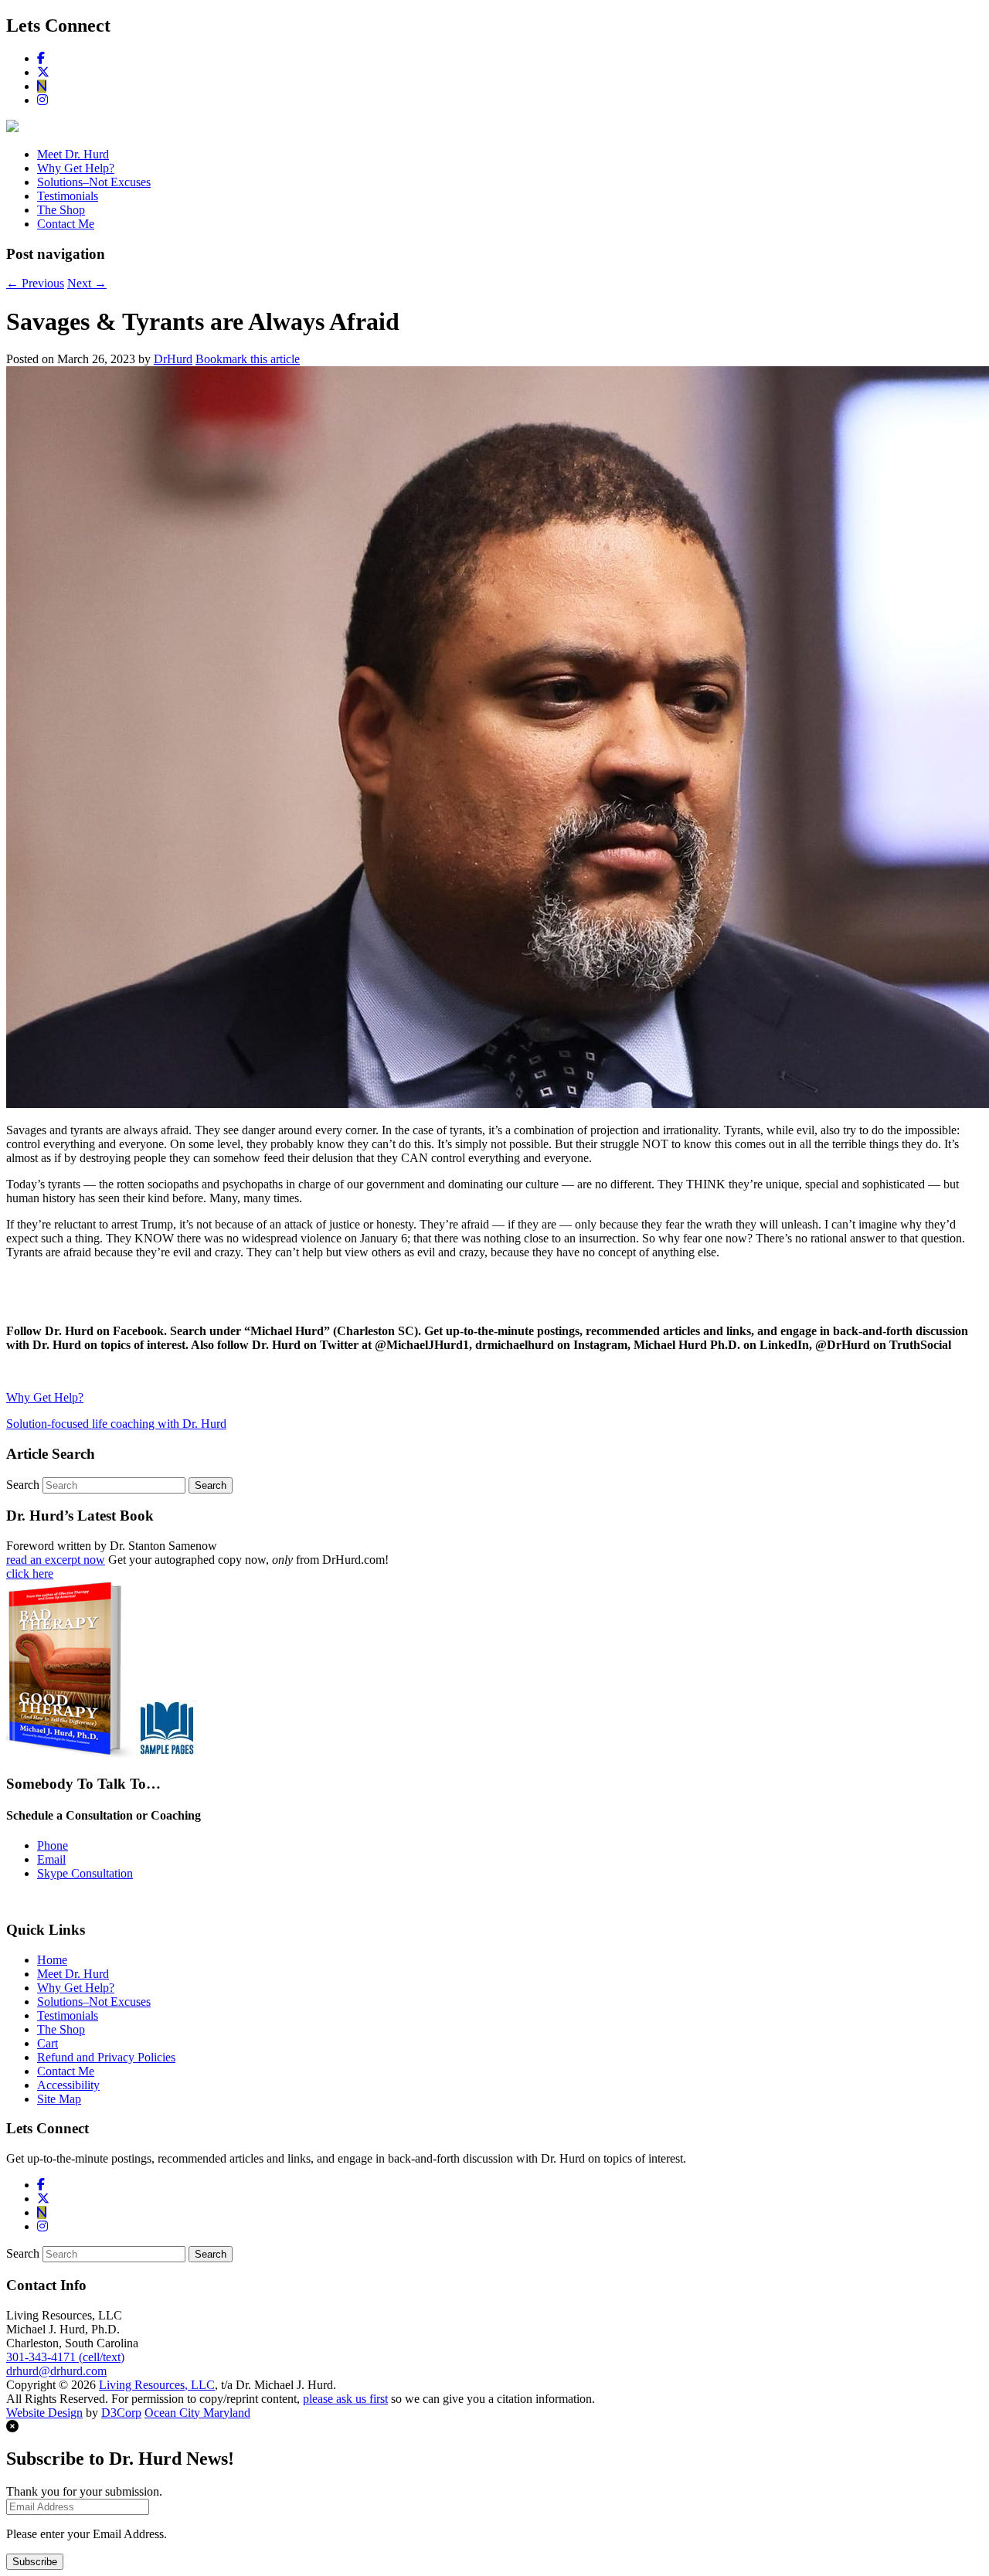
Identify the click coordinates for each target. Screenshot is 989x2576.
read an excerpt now (56, 1560)
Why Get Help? (76, 168)
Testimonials (68, 196)
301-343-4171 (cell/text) (65, 2357)
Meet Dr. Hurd (73, 154)
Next (87, 283)
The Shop (61, 210)
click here (30, 1573)
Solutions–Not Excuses (94, 182)
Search (23, 1485)
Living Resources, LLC (157, 2385)
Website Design (44, 2413)
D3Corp (121, 2413)
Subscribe (35, 2562)
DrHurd (173, 359)
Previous (35, 283)
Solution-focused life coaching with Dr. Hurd (116, 1424)
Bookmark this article (248, 359)
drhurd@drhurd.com (56, 2371)
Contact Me (66, 224)
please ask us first (345, 2399)
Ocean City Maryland (197, 2413)
